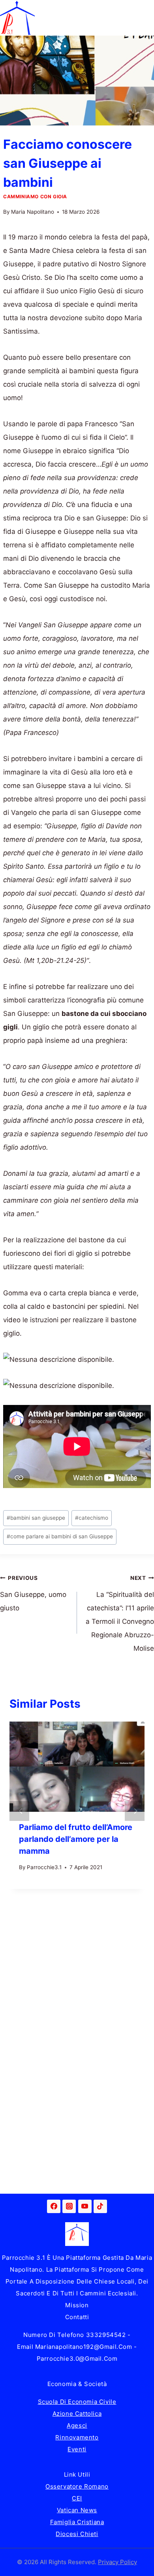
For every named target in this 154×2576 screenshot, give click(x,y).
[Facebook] (54, 2206)
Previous (19, 1811)
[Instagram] (69, 2206)
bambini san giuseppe (36, 1518)
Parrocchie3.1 (44, 1867)
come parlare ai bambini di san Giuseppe (60, 1536)
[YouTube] (85, 2206)
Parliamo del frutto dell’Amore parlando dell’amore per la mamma (76, 1839)
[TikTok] (100, 2206)
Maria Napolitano (33, 212)
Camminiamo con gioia (35, 196)
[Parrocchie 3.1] (17, 18)
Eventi (77, 2449)
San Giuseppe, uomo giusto (33, 1593)
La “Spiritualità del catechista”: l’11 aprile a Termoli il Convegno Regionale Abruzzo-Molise (120, 1614)
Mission (77, 2305)
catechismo (92, 1518)
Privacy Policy (117, 2562)
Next (135, 1811)
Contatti (77, 2317)
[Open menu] (147, 18)
